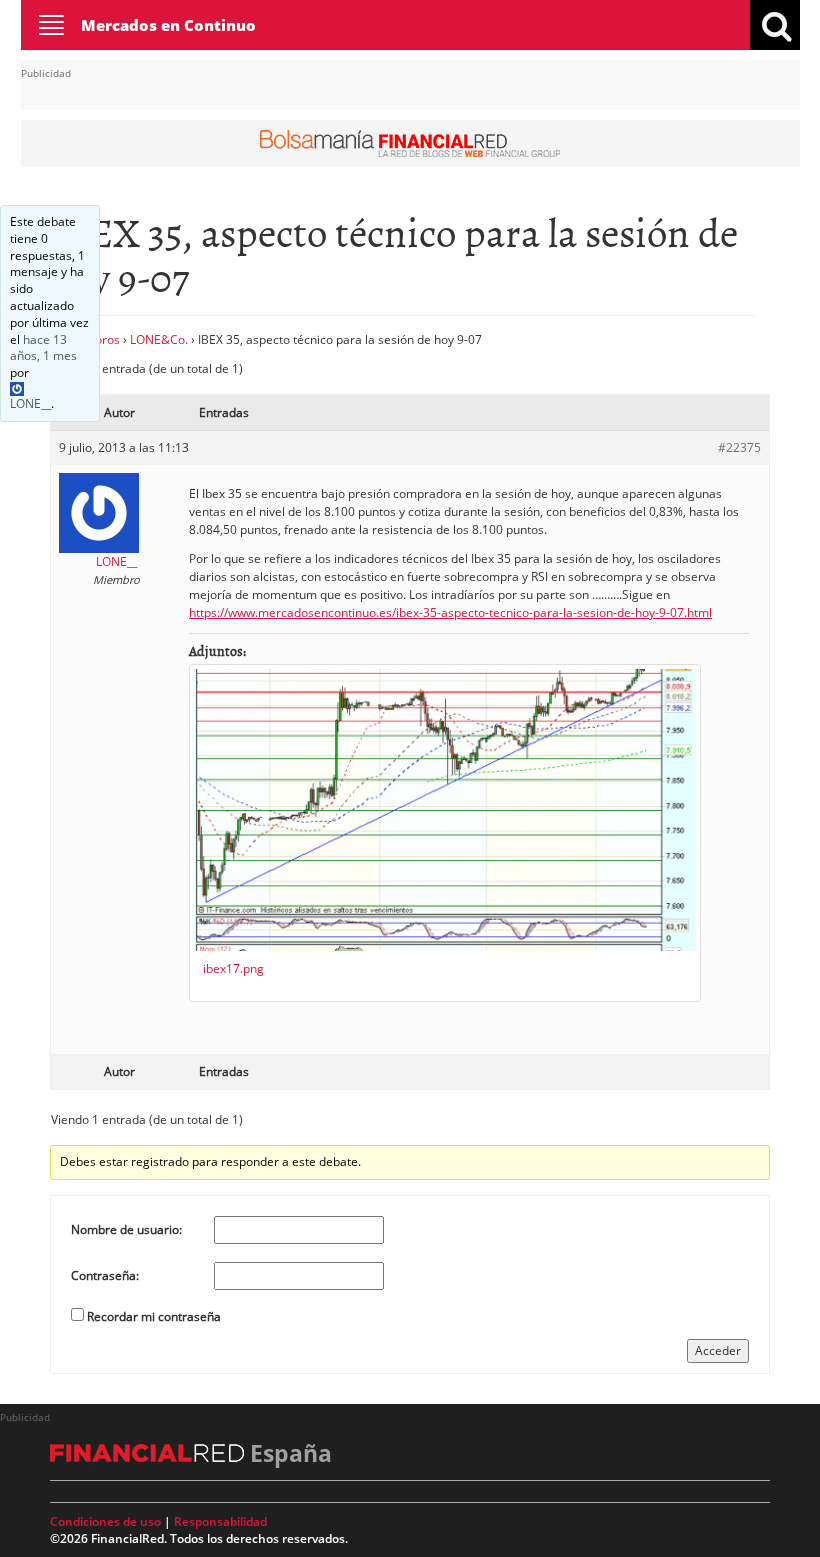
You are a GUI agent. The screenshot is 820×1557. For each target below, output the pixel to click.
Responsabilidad (220, 1521)
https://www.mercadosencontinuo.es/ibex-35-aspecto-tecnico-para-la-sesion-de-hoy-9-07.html (450, 612)
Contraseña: (105, 1275)
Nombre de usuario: (126, 1229)
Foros (104, 339)
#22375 (739, 447)
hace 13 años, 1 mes (43, 348)
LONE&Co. (159, 339)
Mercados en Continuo (168, 25)
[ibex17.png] (445, 810)
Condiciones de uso (105, 1521)
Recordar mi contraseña (154, 1316)
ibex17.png (233, 968)
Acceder (718, 1350)
